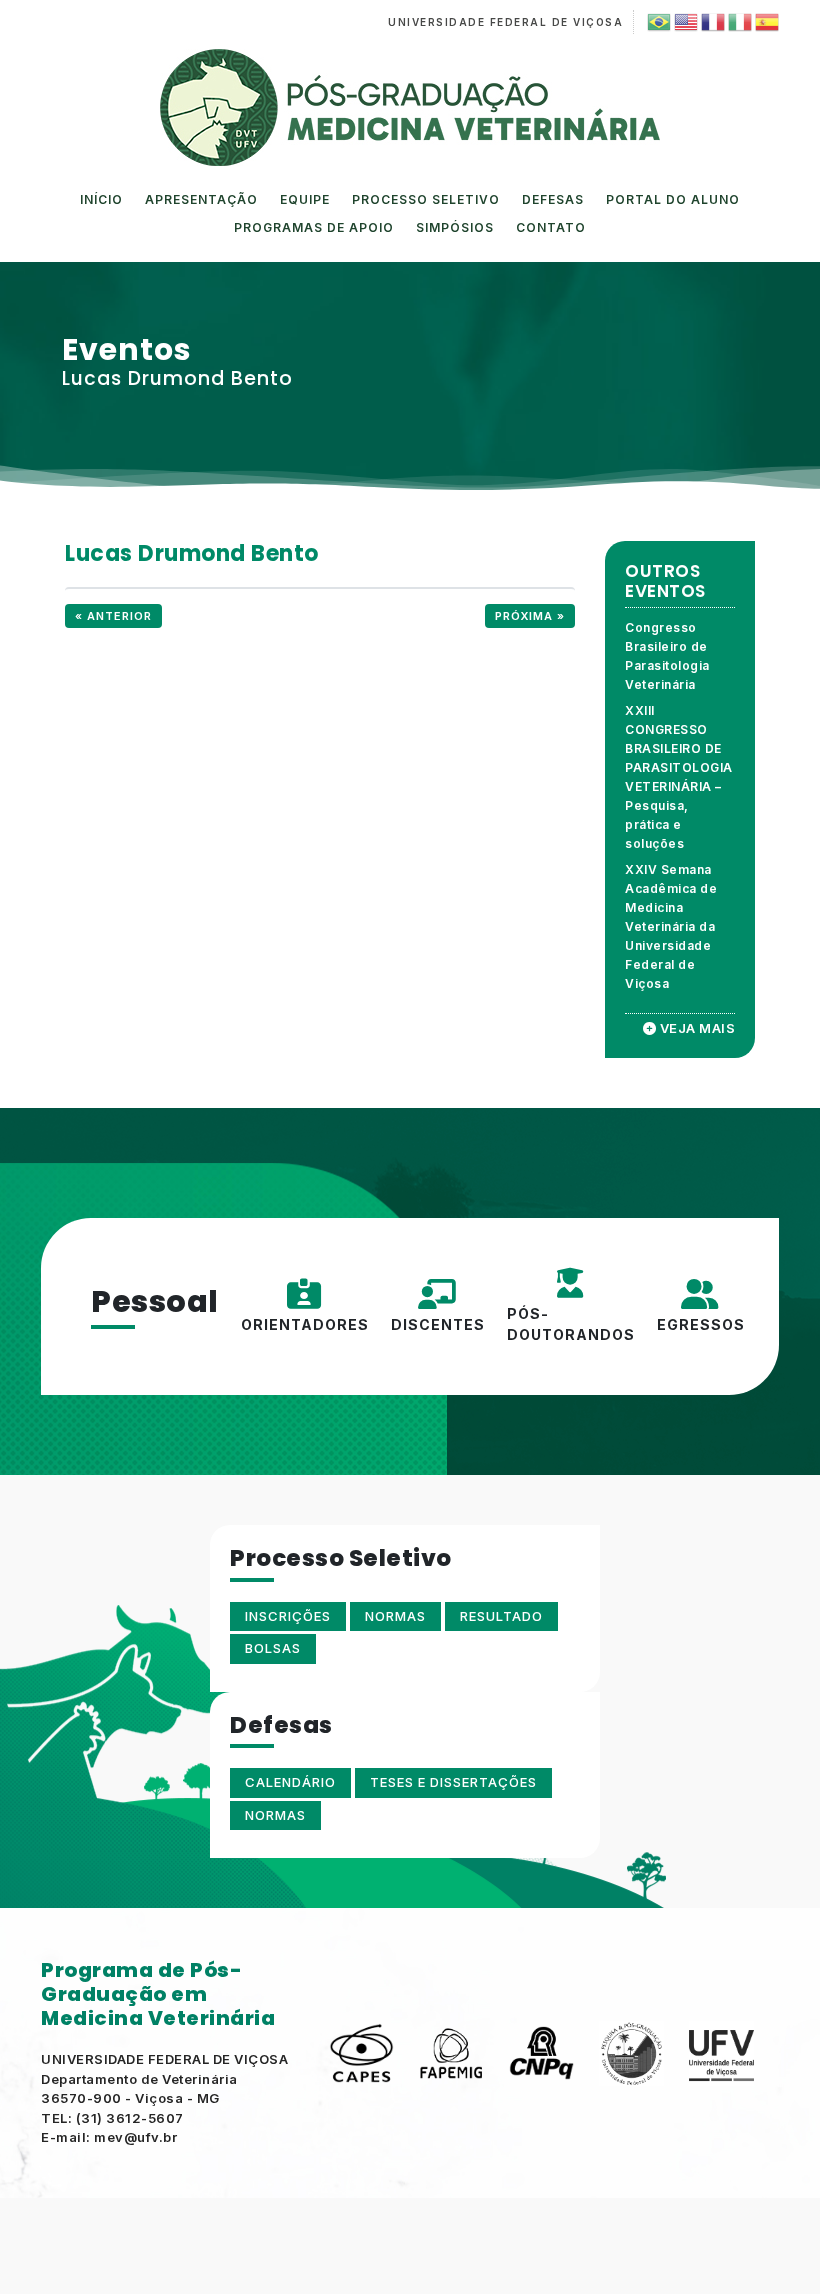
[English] (684, 22)
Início (101, 199)
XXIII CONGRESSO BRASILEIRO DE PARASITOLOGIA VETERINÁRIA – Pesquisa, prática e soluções (679, 777)
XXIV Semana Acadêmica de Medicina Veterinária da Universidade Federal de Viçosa (671, 926)
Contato (551, 227)
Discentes (438, 1324)
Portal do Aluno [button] (673, 199)
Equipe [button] (305, 199)
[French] (711, 22)
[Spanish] (765, 22)
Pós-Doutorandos (571, 1324)
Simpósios (455, 227)
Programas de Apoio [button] (314, 227)
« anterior (113, 616)
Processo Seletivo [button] (426, 199)
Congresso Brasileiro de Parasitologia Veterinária (667, 656)
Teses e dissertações (453, 1782)
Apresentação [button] (201, 199)
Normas (275, 1815)
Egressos (701, 1324)
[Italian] (738, 22)
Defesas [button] (553, 199)
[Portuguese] (657, 22)
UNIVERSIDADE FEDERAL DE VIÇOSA (505, 22)
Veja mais (695, 1028)
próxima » (530, 616)
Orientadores (305, 1324)
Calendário (290, 1782)
